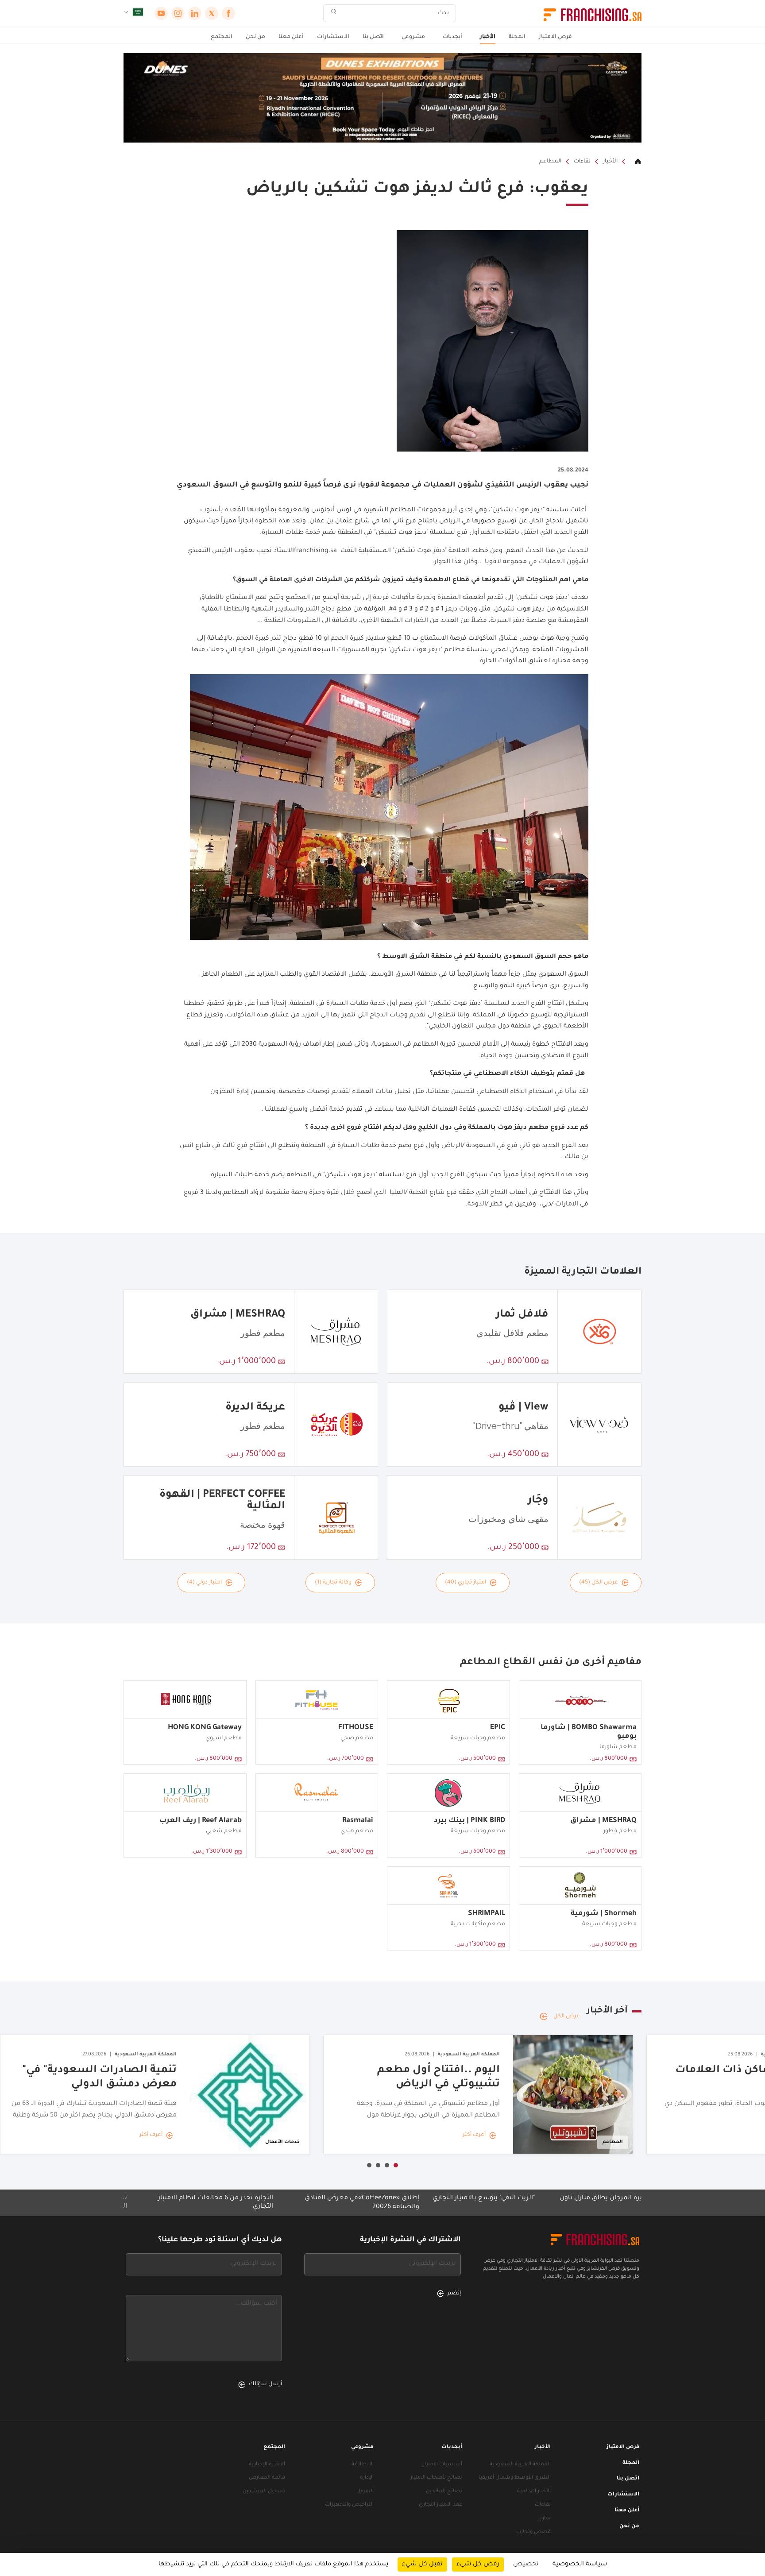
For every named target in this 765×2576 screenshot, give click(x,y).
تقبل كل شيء (422, 2564)
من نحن (255, 37)
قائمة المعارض (267, 2478)
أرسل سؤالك (265, 2384)
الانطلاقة (363, 2465)
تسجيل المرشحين (264, 2492)
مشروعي (413, 37)
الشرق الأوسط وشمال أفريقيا (515, 2478)
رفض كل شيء (478, 2564)
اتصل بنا (373, 37)
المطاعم (550, 162)
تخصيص (526, 2564)
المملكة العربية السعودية (520, 2465)
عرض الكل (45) (599, 1583)
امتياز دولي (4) (204, 1583)
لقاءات (582, 162)
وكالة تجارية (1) (333, 1583)
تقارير (544, 2519)
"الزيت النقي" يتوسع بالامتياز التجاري (572, 2198)
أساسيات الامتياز (442, 2465)
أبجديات (452, 37)
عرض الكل (567, 2016)
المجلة (517, 37)
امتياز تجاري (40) (466, 1583)
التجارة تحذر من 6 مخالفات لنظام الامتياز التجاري (304, 2203)
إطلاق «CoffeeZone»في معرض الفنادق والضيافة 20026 (450, 2203)
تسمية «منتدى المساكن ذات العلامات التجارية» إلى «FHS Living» (160, 2203)
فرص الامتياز (555, 37)
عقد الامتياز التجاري (440, 2505)
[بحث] (334, 14)
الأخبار (488, 37)
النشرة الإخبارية (267, 2465)
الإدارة (367, 2478)
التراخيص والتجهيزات (349, 2505)
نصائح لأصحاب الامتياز (436, 2478)
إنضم (454, 2294)
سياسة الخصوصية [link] (580, 2564)
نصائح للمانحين (444, 2492)
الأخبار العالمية (534, 2492)
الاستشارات (333, 37)
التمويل (365, 2492)
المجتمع (222, 37)
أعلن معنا (291, 37)
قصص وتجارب (533, 2532)
